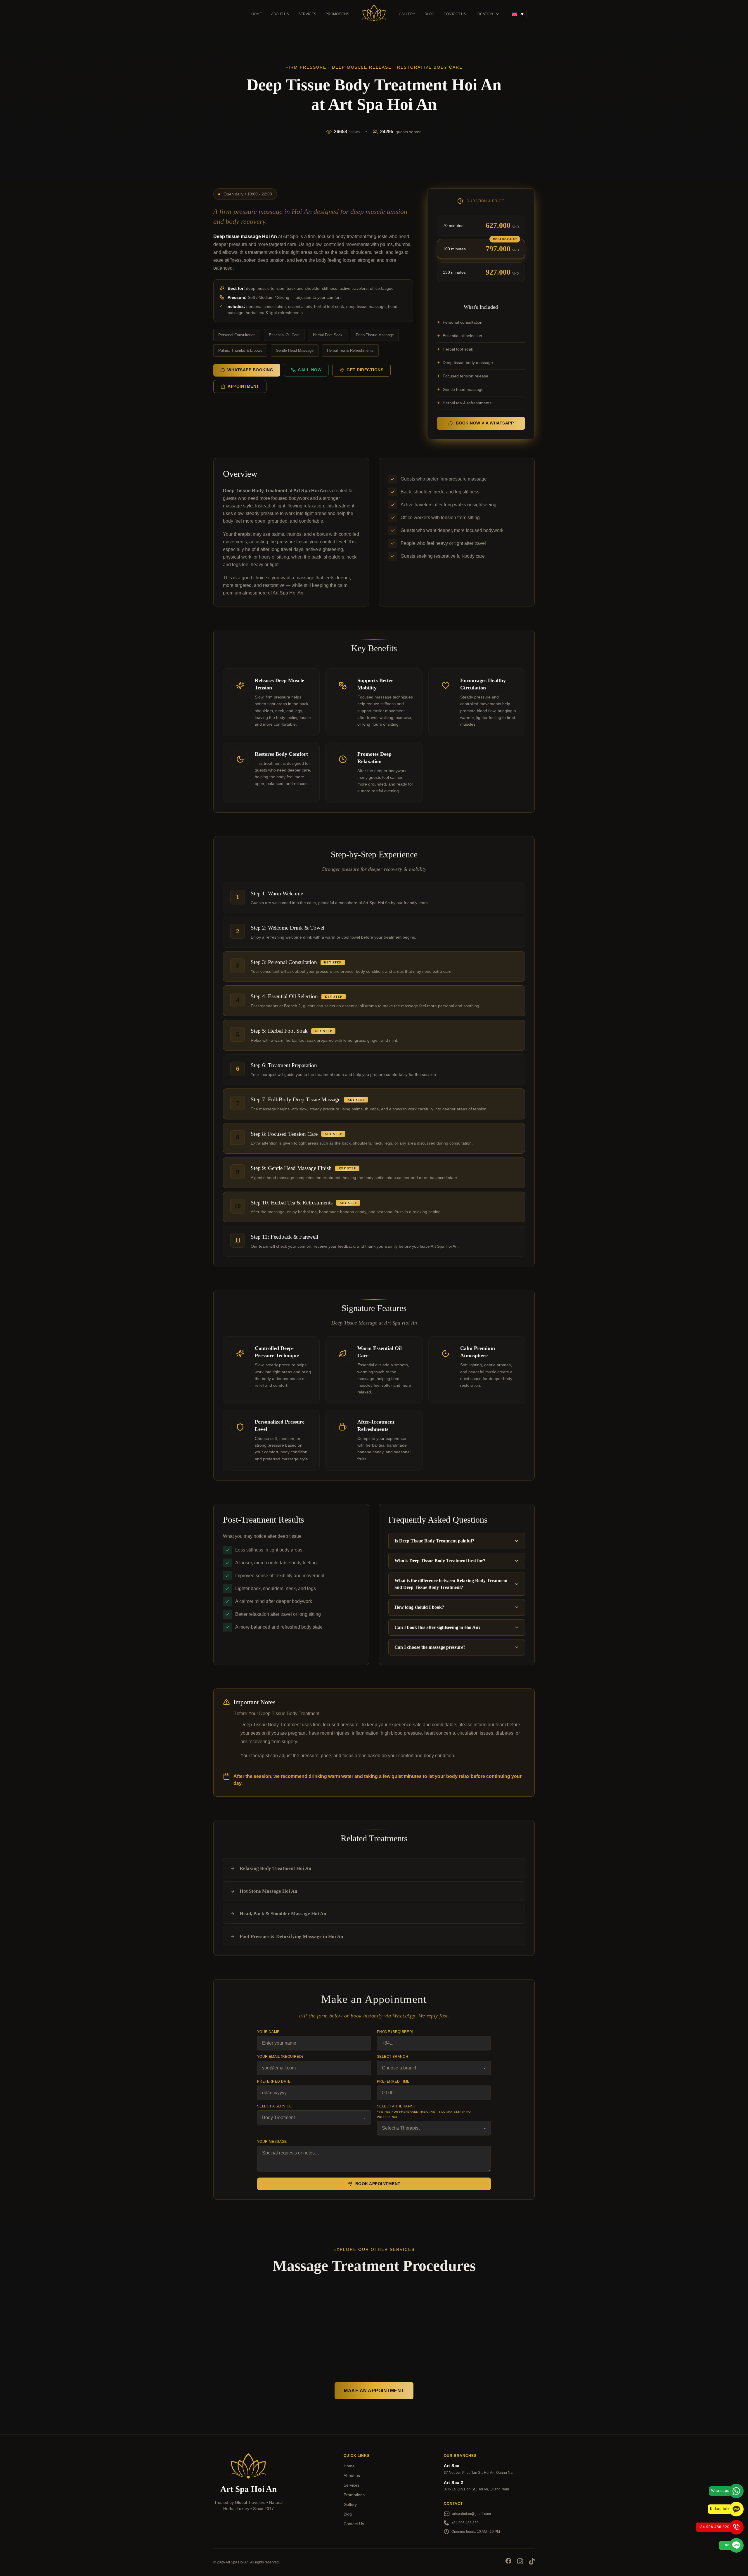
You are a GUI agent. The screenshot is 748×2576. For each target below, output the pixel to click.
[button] (457, 1541)
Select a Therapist (424, 2111)
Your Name (268, 2032)
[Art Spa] (374, 14)
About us (280, 14)
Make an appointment (374, 2391)
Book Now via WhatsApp (485, 423)
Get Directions (365, 370)
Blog (429, 14)
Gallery (407, 14)
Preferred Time (393, 2081)
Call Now (310, 370)
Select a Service (274, 2106)
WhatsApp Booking (250, 370)
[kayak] (248, 2525)
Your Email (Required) (280, 2057)
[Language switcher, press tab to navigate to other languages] (518, 14)
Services (307, 14)
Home (257, 14)
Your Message (272, 2142)
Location (484, 14)
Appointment (243, 386)
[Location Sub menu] (498, 14)
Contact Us (455, 14)
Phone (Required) (395, 2032)
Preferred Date (274, 2081)
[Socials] (508, 2562)
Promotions (337, 14)
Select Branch (393, 2057)
